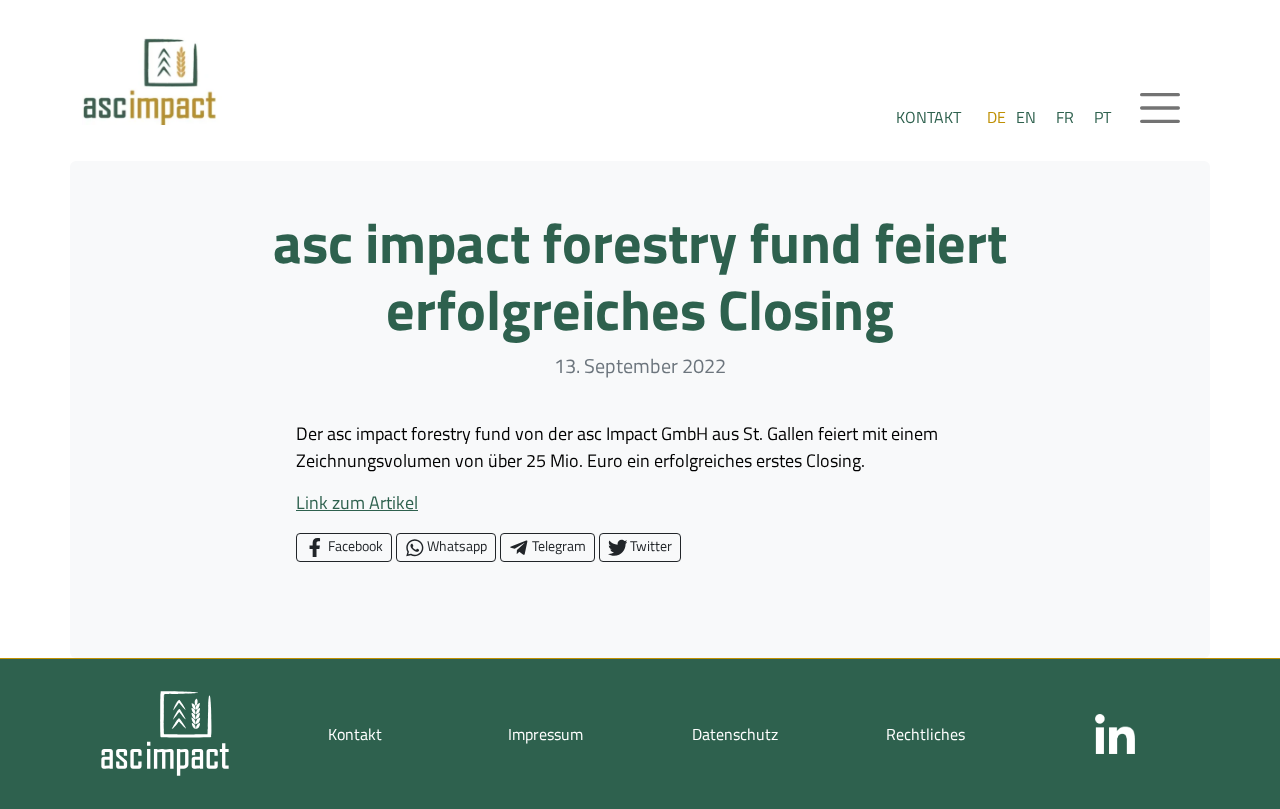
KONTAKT (928, 117)
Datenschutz (735, 734)
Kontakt (355, 734)
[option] (1026, 117)
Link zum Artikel (357, 502)
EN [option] (1026, 117)
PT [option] (1102, 117)
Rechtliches (925, 734)
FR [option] (1065, 117)
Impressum (545, 734)
